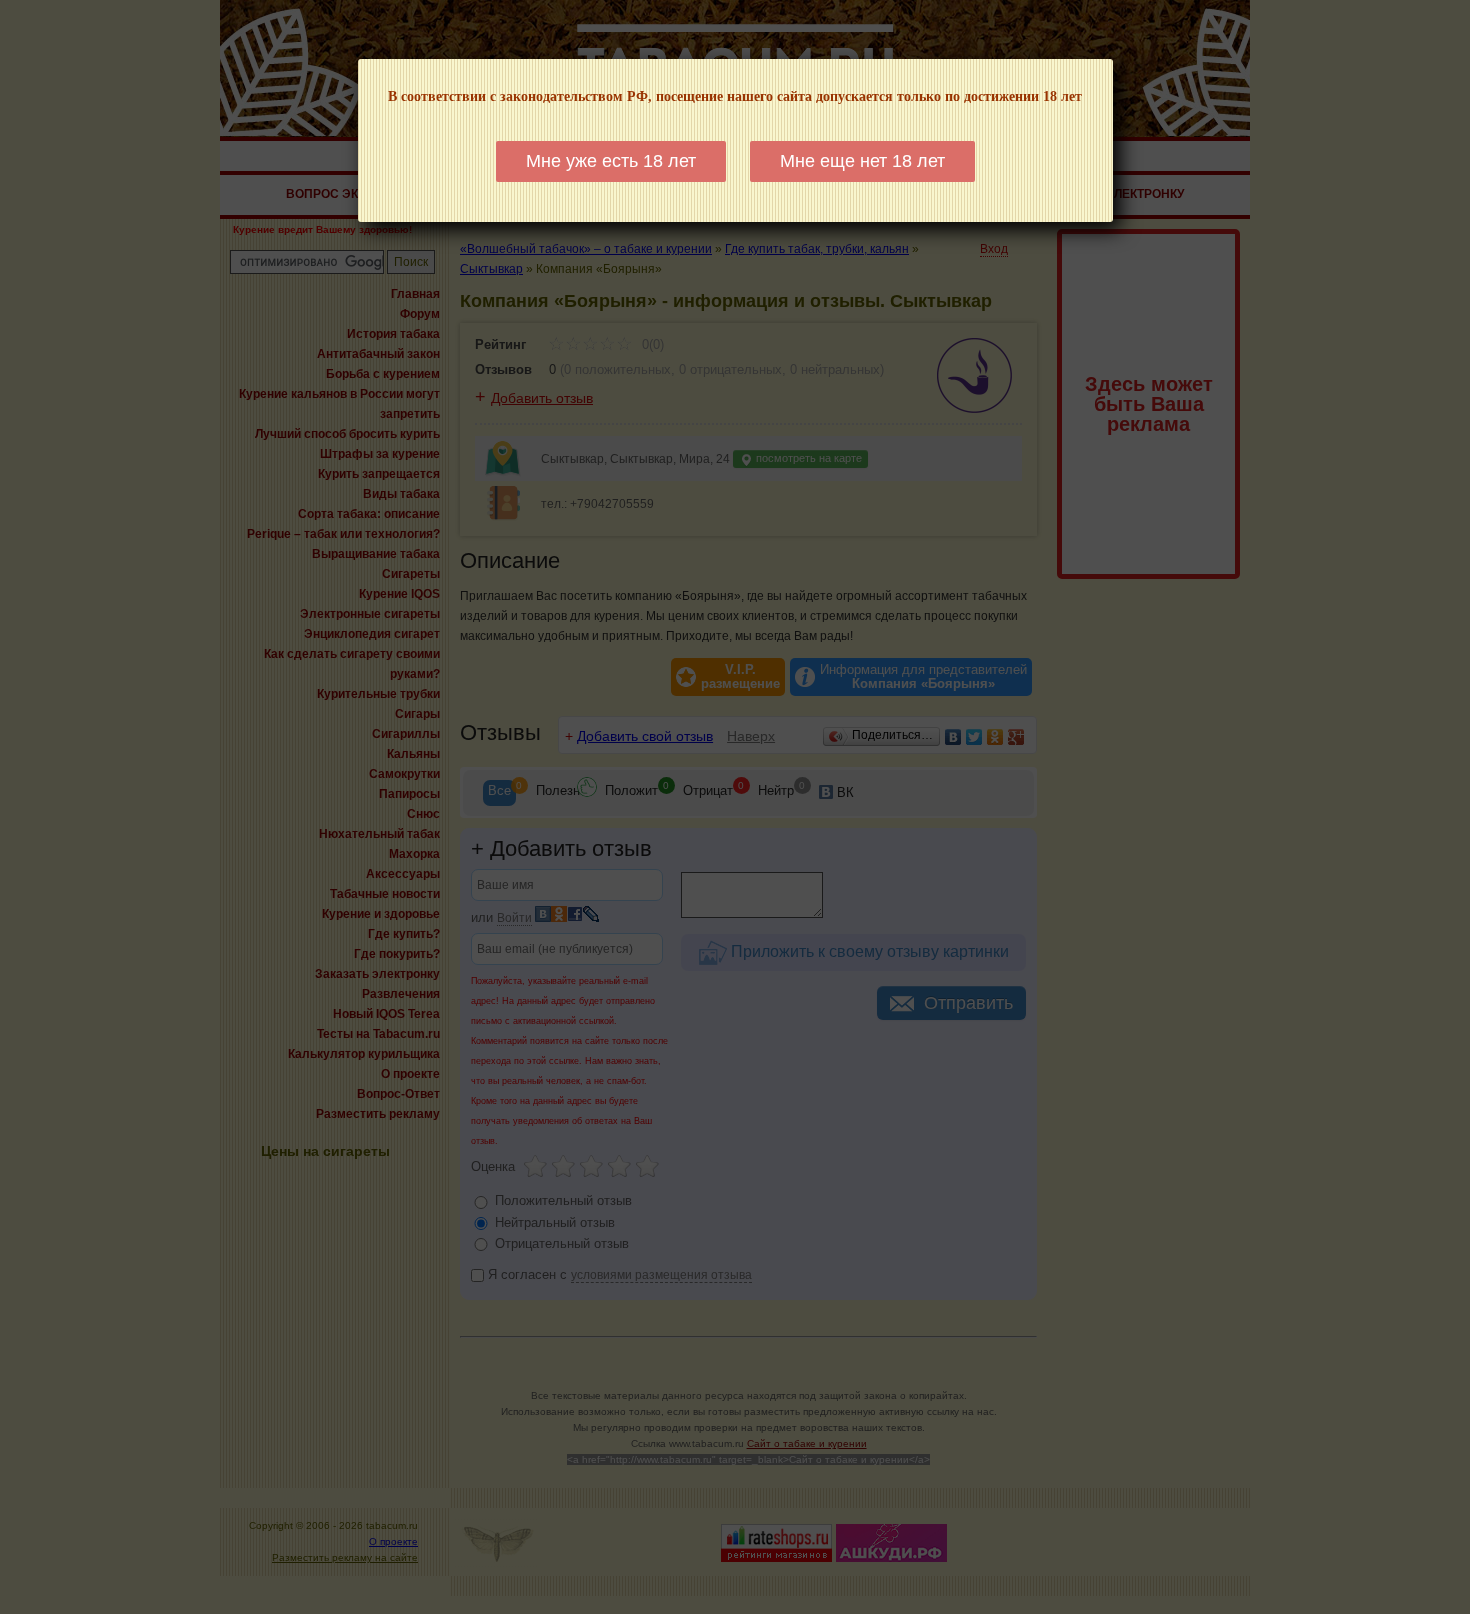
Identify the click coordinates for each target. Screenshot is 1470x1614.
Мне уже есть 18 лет (611, 161)
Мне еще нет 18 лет (862, 161)
